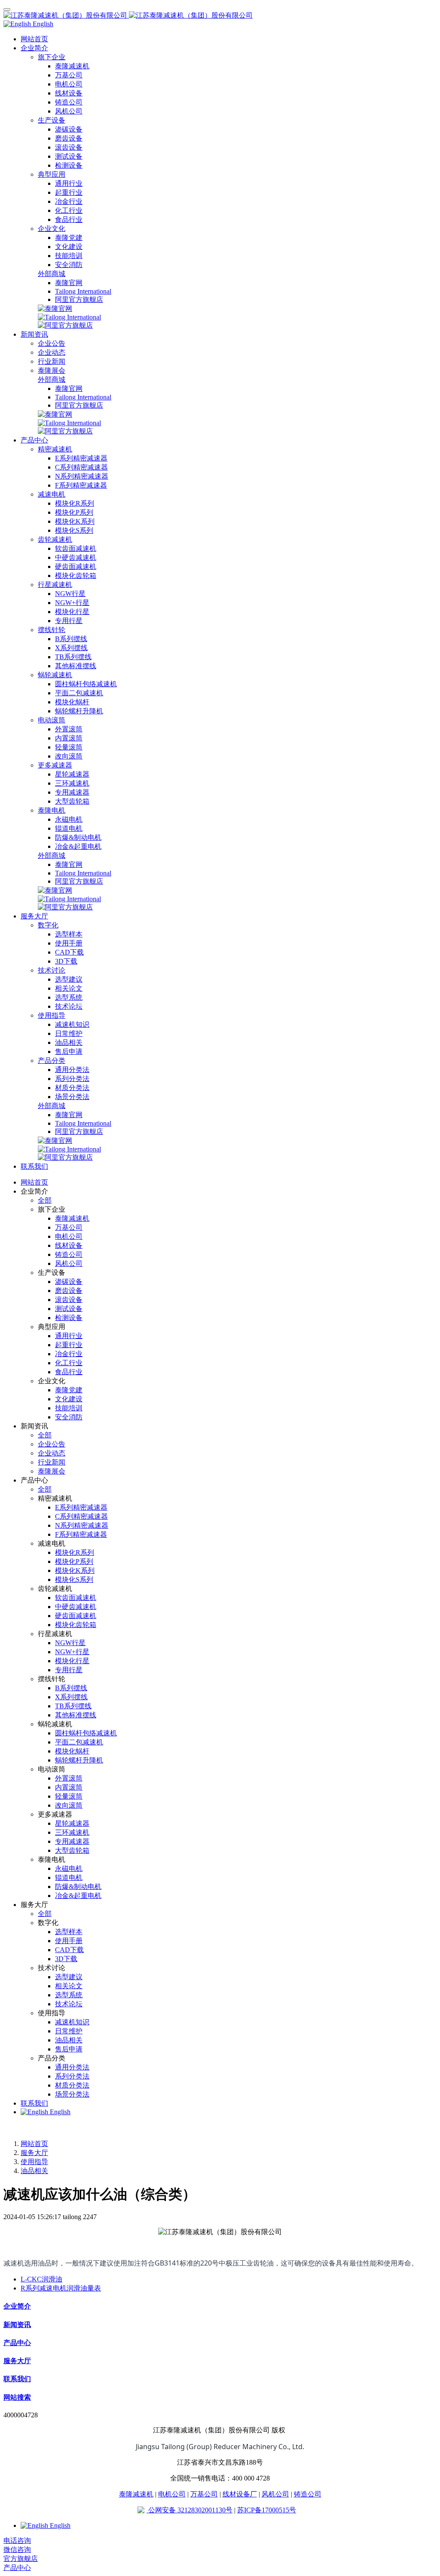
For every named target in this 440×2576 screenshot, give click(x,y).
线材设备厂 (240, 2494)
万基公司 (204, 2494)
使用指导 (34, 2162)
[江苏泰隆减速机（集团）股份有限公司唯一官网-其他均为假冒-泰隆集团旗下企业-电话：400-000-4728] (220, 16)
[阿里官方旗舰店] (65, 325)
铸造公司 (308, 2494)
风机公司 (275, 2494)
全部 (45, 1200)
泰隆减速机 (136, 2494)
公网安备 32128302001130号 (189, 2510)
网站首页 (34, 39)
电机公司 (172, 2494)
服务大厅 (34, 2153)
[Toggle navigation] (7, 9)
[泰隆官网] (55, 309)
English (59, 2112)
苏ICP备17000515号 (267, 2510)
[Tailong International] (69, 317)
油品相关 (34, 2171)
